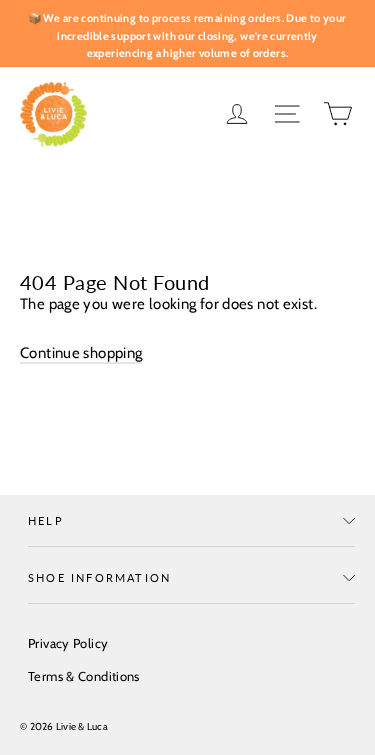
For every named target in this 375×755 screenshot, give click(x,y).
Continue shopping (81, 353)
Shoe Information (99, 577)
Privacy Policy (68, 643)
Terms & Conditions (84, 676)
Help (46, 520)
